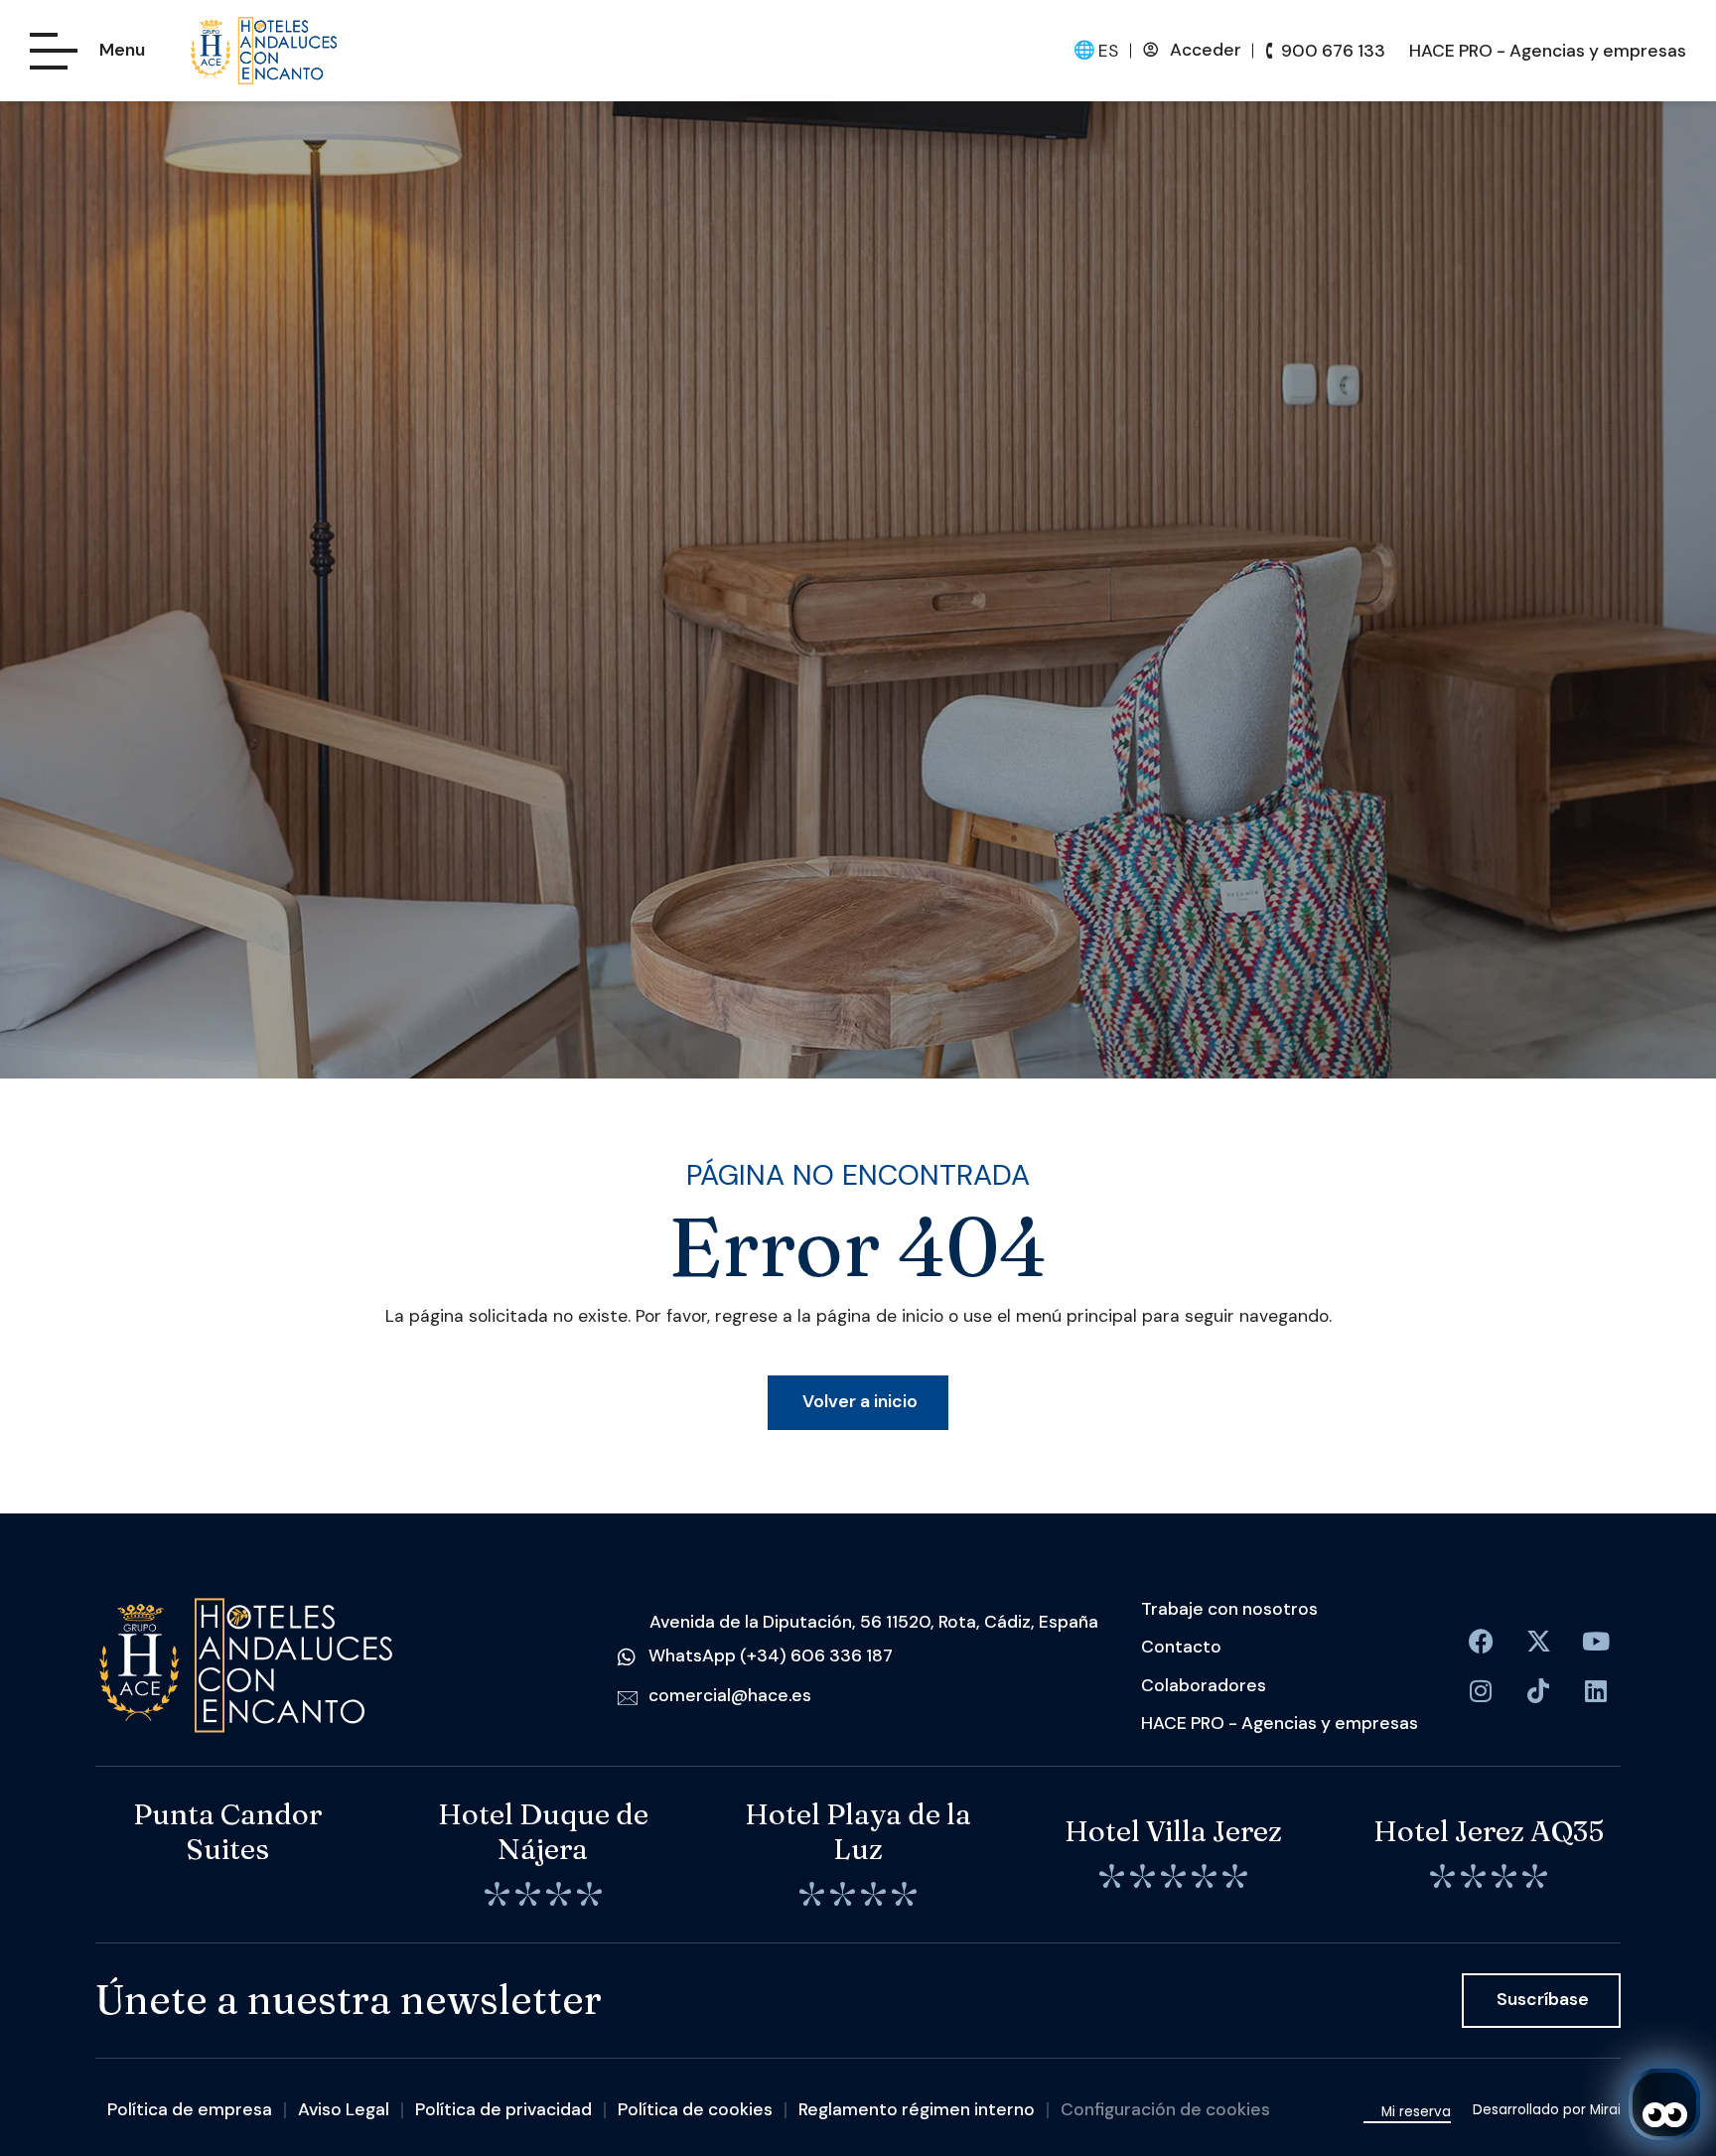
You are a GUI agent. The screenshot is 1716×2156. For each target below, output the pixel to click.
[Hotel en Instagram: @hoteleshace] (1481, 1691)
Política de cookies (695, 2109)
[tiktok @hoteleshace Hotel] (1538, 1691)
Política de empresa (190, 2109)
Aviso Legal (344, 2109)
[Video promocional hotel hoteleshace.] (1596, 1642)
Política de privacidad (503, 2109)
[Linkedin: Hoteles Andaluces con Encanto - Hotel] (1596, 1691)
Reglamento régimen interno (917, 2109)
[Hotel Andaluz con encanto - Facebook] (1481, 1642)
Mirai (1605, 2110)
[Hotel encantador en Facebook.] (1538, 1642)
